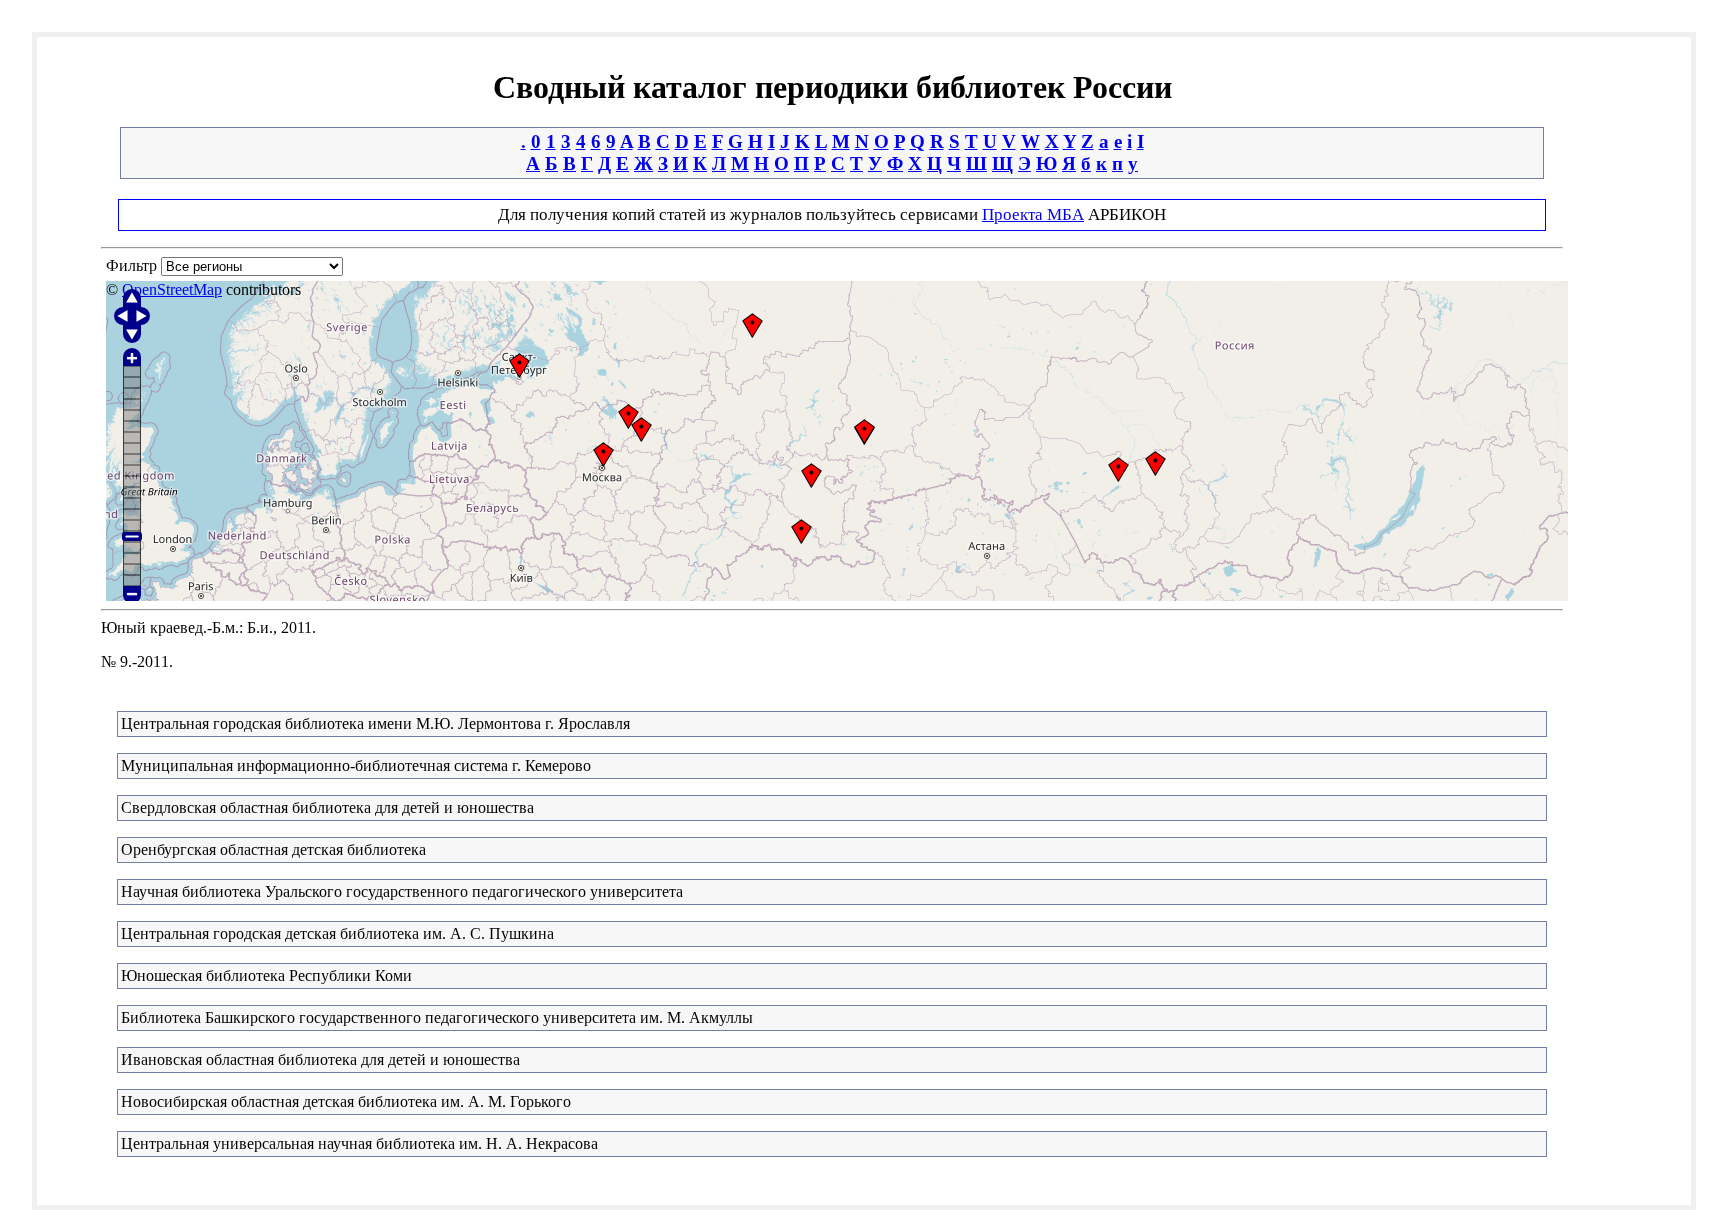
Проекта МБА (1033, 214)
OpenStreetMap (172, 289)
